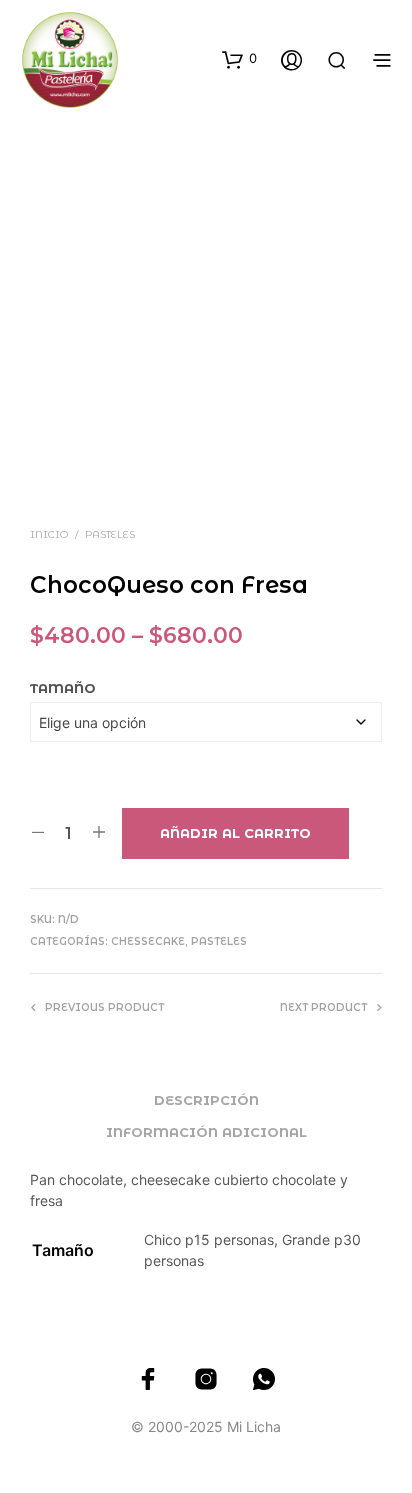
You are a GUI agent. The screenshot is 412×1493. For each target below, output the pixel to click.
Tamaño (63, 688)
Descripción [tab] (206, 1100)
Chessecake (148, 941)
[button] (239, 59)
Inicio (49, 534)
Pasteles (110, 534)
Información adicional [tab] (206, 1132)
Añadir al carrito (235, 833)
